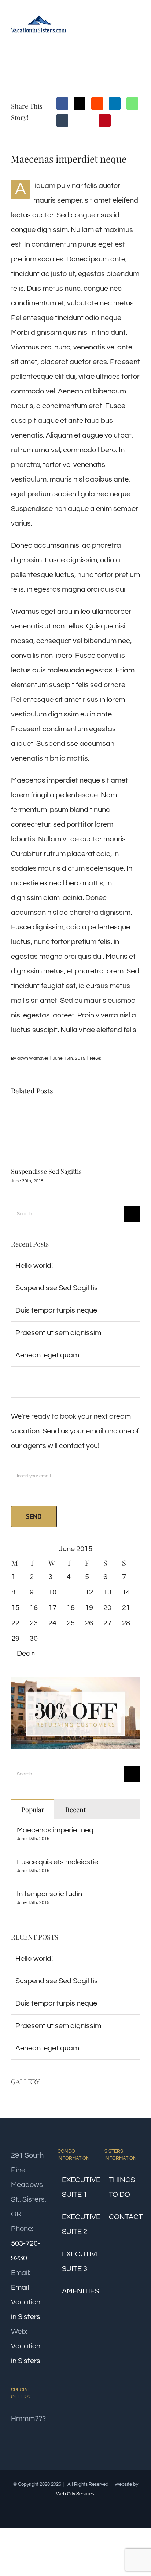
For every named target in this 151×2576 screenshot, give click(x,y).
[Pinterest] (105, 120)
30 (34, 1639)
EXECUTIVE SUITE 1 (76, 2187)
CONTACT (123, 2217)
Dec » (26, 1654)
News (95, 1058)
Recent (75, 1810)
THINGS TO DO (122, 2187)
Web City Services (75, 2494)
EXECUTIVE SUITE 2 (76, 2224)
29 (15, 1639)
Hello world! (34, 1266)
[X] (80, 104)
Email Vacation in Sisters (26, 2302)
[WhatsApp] (132, 104)
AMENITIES (76, 2291)
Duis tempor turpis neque (56, 1310)
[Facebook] (62, 104)
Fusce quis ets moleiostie (58, 1862)
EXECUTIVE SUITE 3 (76, 2261)
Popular (33, 1810)
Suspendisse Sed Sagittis (46, 1171)
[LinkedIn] (115, 104)
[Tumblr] (62, 120)
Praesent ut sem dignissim (58, 1333)
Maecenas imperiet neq (55, 1830)
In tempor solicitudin (49, 1894)
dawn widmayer (33, 1058)
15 (15, 1608)
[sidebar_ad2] (75, 1681)
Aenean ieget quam (47, 1355)
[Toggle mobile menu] (137, 23)
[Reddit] (97, 104)
